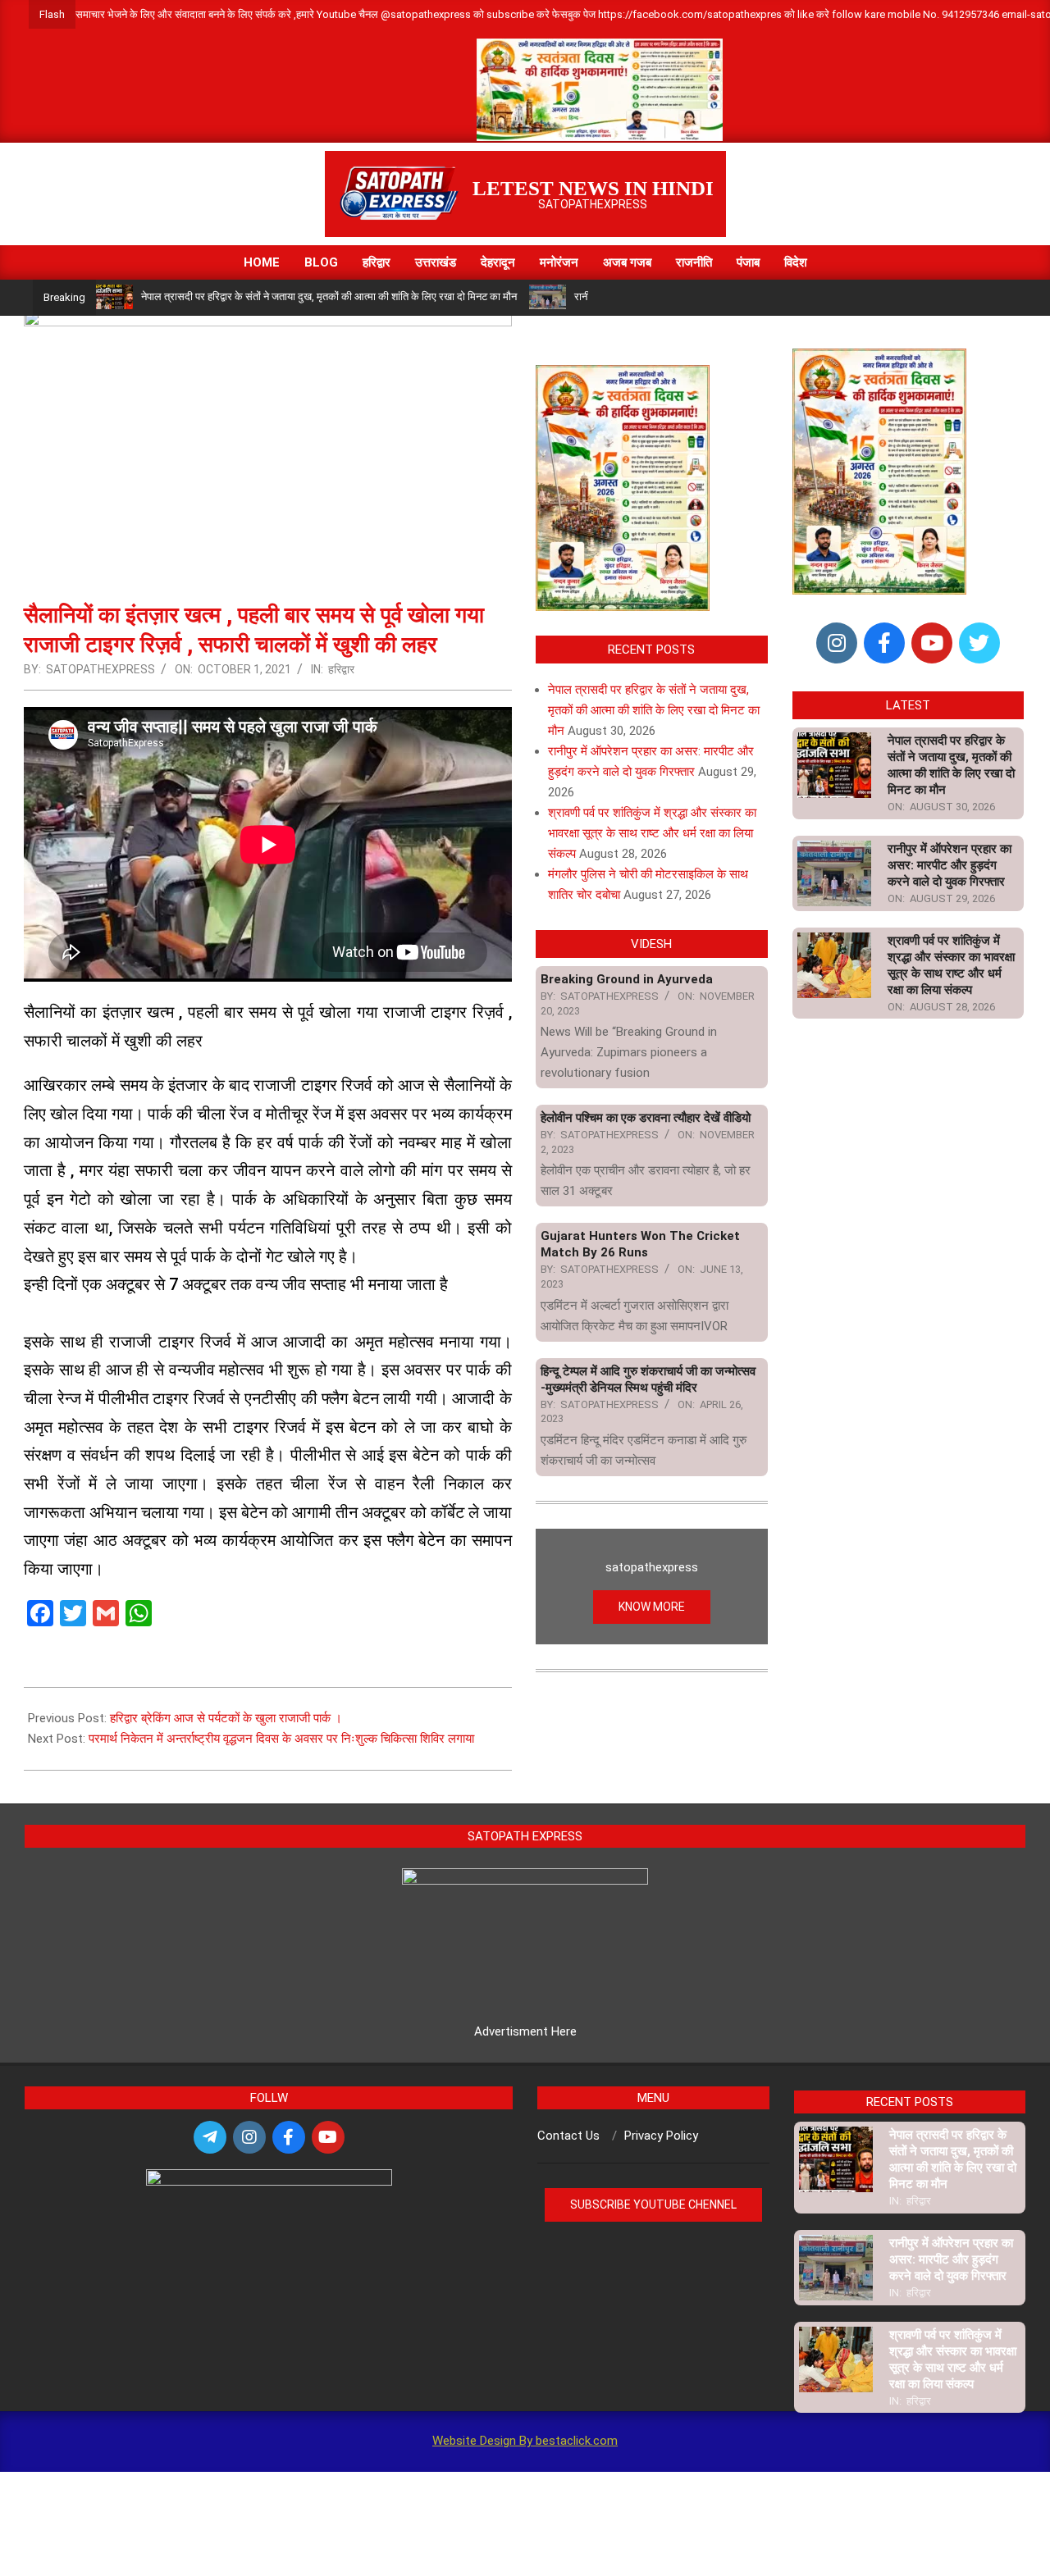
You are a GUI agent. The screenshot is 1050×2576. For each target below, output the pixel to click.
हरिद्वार (341, 669)
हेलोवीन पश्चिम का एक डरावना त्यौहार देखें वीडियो (646, 1118)
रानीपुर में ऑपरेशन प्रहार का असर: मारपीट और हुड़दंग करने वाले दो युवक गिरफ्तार (950, 865)
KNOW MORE (652, 1607)
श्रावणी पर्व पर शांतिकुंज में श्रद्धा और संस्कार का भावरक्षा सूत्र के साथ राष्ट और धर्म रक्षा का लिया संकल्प (652, 833)
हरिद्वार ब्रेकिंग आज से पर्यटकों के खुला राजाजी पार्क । (226, 1718)
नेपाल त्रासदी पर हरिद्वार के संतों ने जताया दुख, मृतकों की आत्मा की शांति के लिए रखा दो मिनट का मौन (329, 296)
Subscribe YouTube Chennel (653, 2204)
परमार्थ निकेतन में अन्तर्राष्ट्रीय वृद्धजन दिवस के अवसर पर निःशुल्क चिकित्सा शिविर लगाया (281, 1739)
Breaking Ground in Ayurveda (627, 979)
